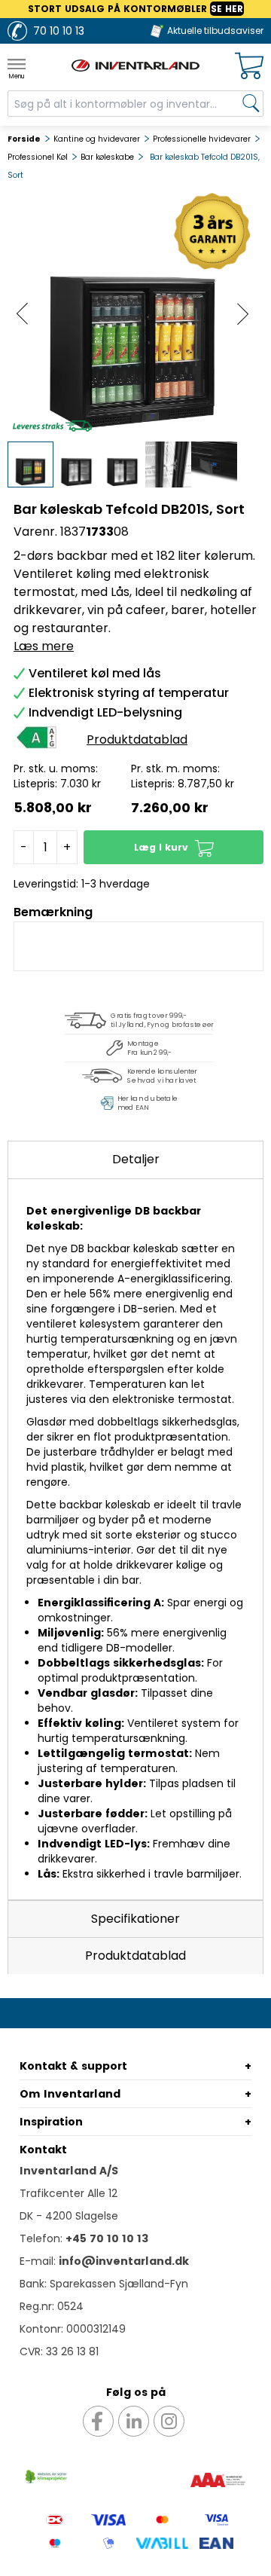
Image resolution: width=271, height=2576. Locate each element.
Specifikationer (135, 1919)
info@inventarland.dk (124, 2261)
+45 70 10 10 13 (107, 2238)
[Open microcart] (249, 66)
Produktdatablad (135, 1956)
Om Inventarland (70, 2094)
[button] (174, 847)
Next (243, 314)
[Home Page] (135, 66)
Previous (22, 314)
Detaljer (136, 1159)
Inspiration (51, 2122)
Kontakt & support (73, 2066)
